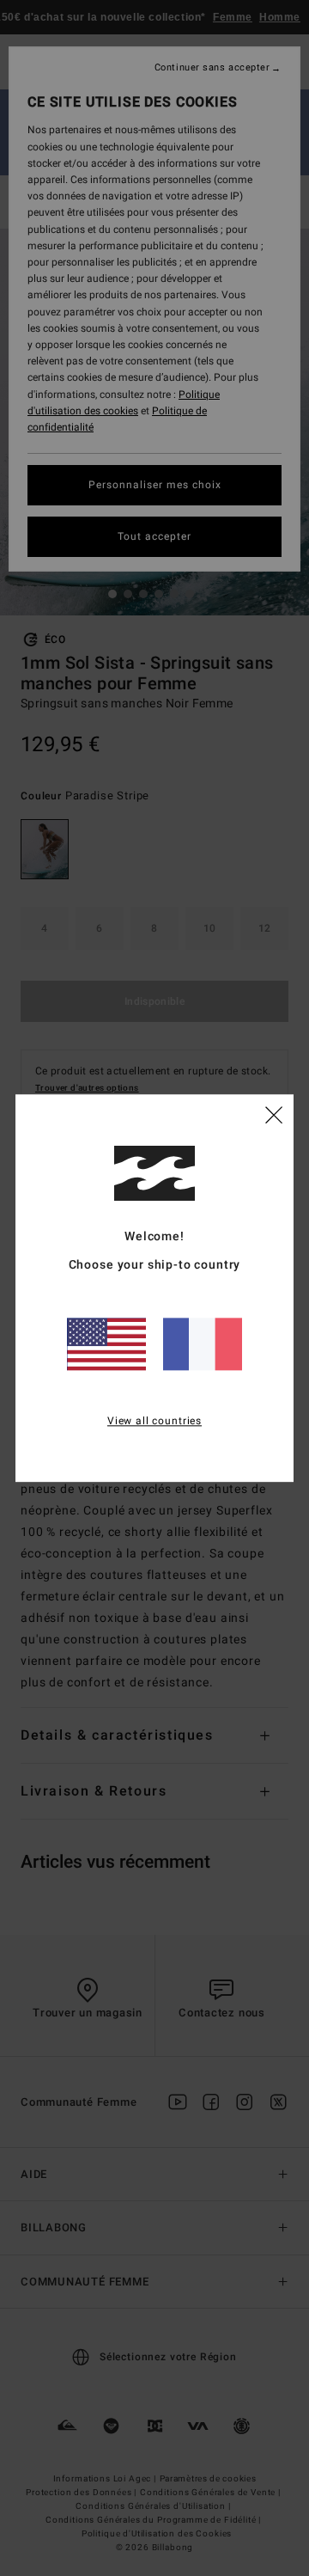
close (274, 1114)
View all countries (154, 1421)
